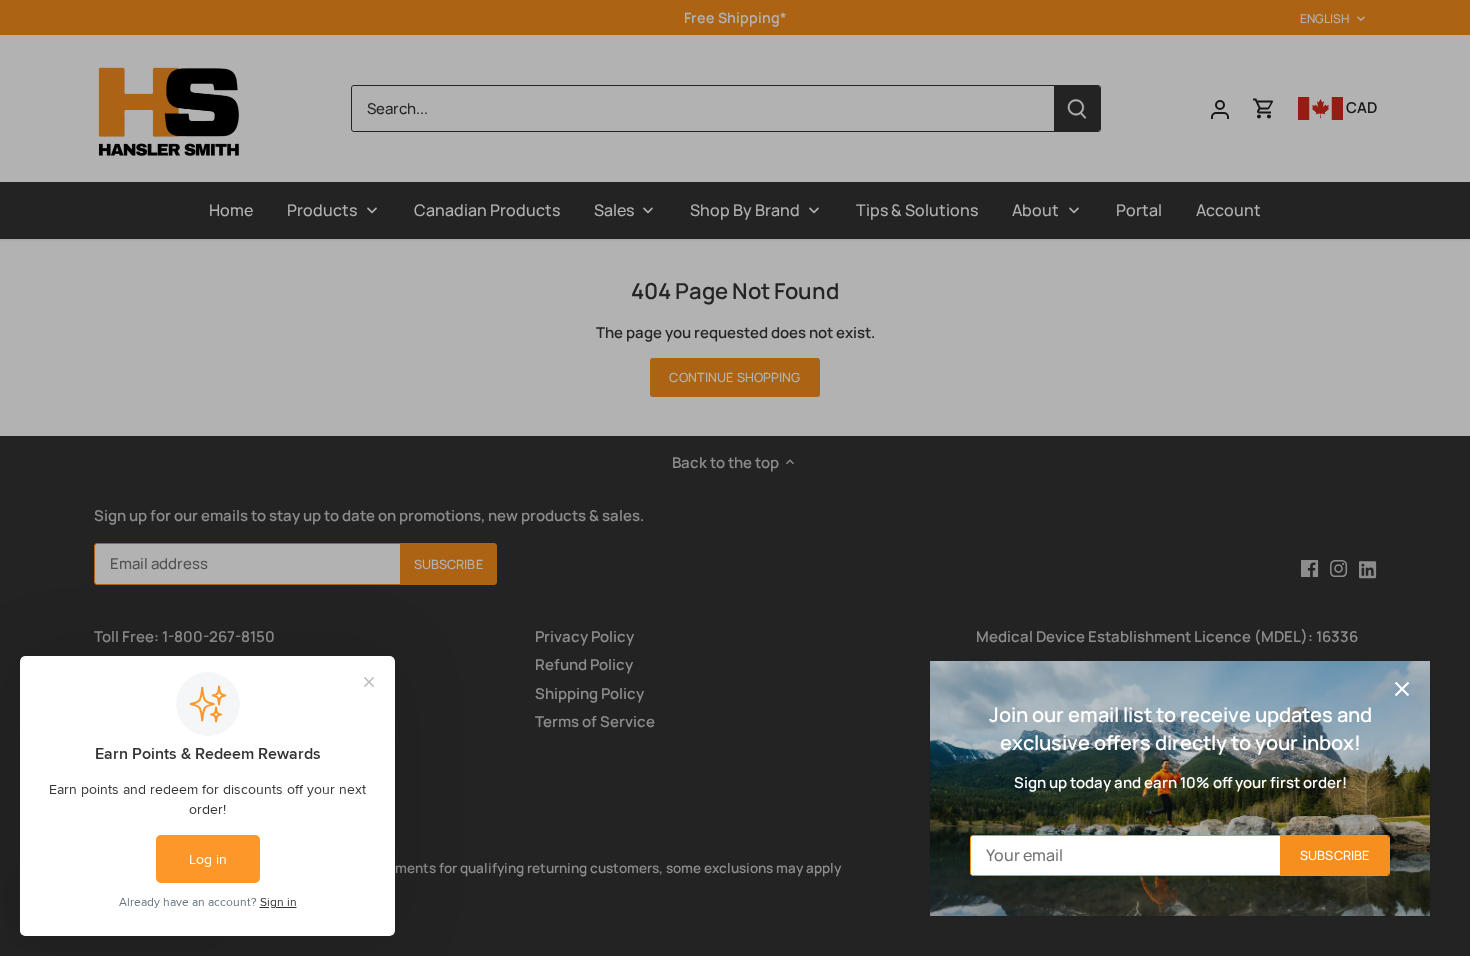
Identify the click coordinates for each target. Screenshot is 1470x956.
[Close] (1402, 689)
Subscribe (1334, 855)
